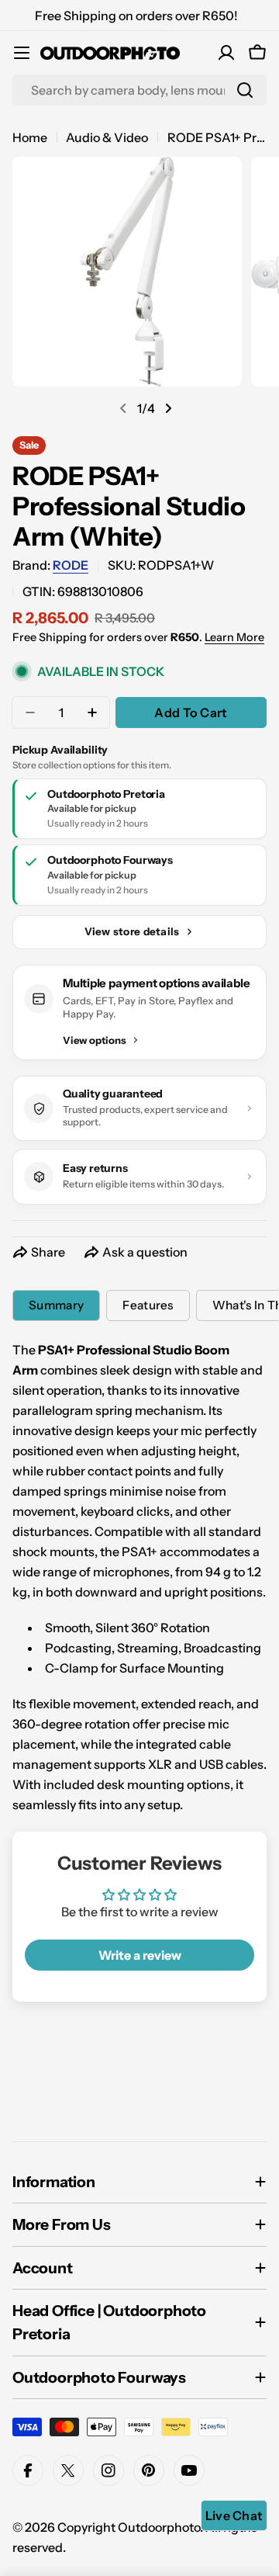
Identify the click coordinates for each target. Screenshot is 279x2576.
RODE (71, 565)
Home (30, 137)
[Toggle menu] (22, 53)
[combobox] (139, 90)
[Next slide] (168, 408)
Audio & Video (107, 137)
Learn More (234, 637)
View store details (132, 931)
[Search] (245, 90)
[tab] (56, 1305)
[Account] (226, 53)
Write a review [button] (140, 1955)
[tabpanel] (139, 1577)
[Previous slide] (123, 408)
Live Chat (234, 2515)
